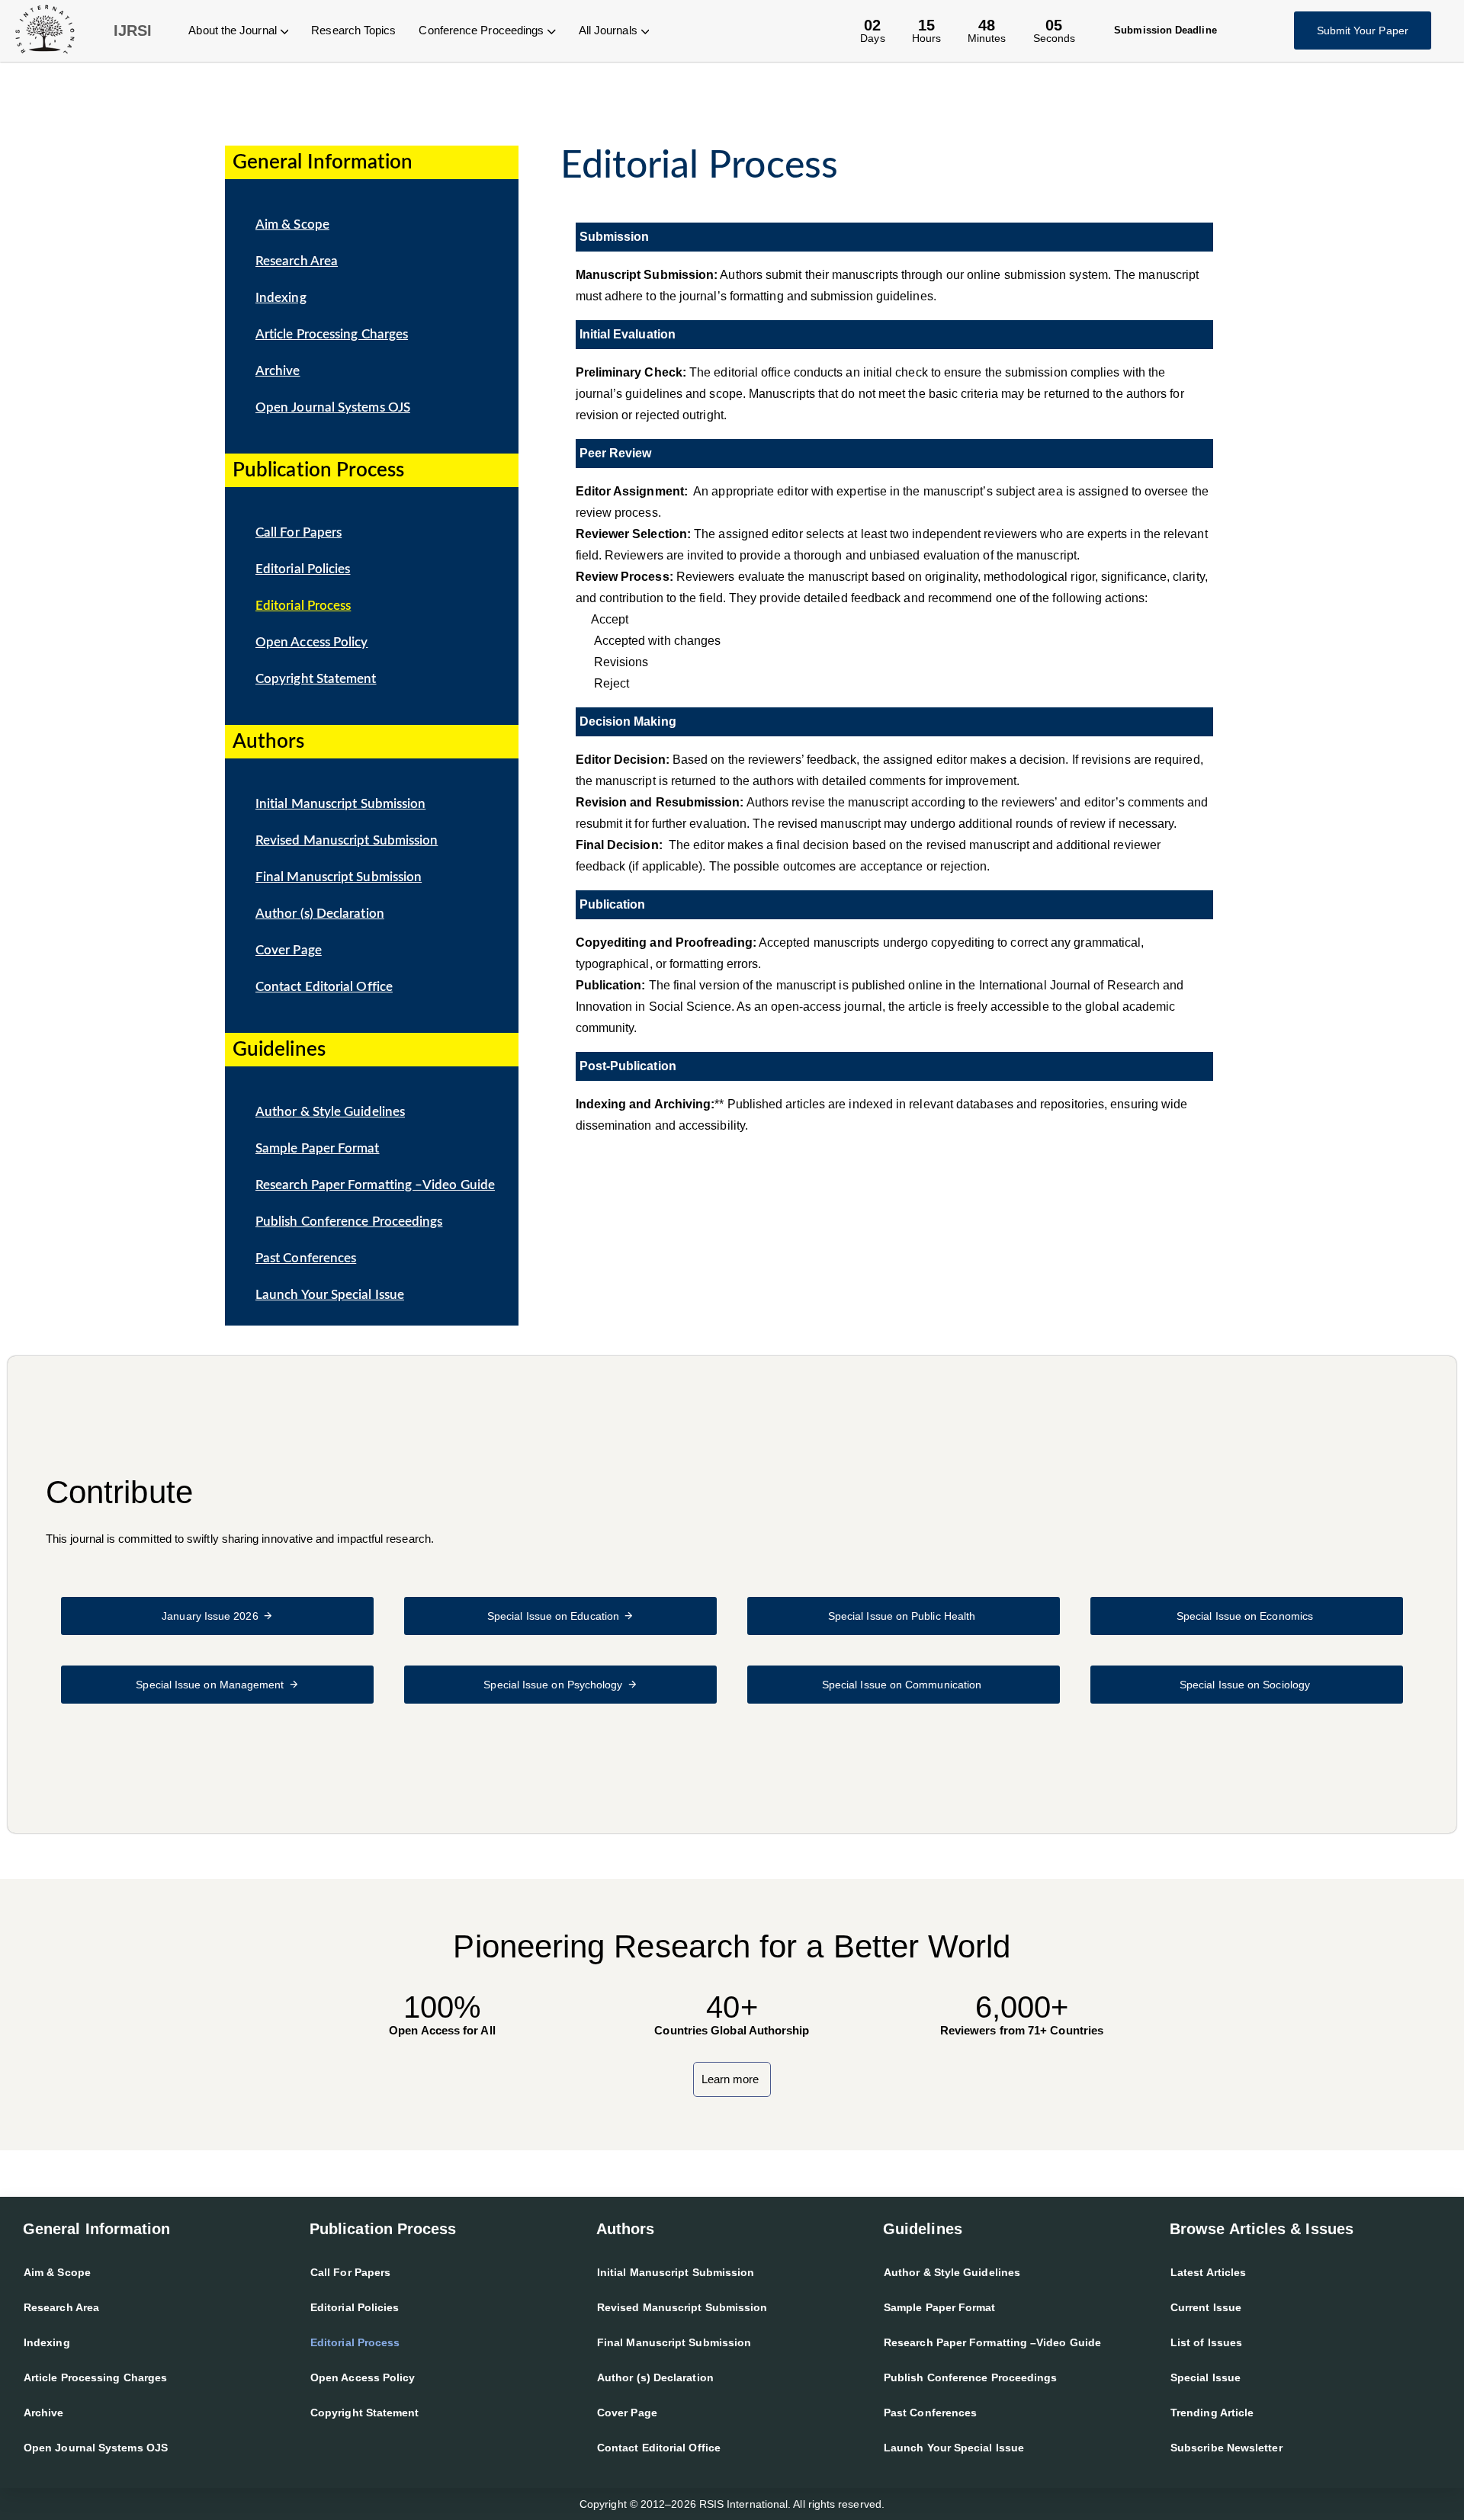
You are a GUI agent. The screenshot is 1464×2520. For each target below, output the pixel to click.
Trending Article (1212, 2413)
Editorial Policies (303, 569)
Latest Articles (1208, 2272)
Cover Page (289, 950)
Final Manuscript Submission (339, 877)
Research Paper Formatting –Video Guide (375, 1185)
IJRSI (133, 30)
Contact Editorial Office (324, 987)
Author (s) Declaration (320, 914)
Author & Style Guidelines (330, 1112)
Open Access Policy (311, 642)
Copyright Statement (316, 679)
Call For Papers (299, 532)
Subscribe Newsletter (1226, 2448)
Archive (278, 371)
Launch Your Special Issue (330, 1295)
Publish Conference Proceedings (349, 1222)
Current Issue (1206, 2307)
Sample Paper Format (318, 1148)
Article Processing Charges (332, 334)
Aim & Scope (292, 224)
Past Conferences (306, 1258)
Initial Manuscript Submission (340, 804)
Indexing (281, 298)
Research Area (297, 261)
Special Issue (1206, 2377)
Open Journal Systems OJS (333, 407)
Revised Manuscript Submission (347, 840)
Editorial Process (303, 606)
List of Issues (1206, 2342)
